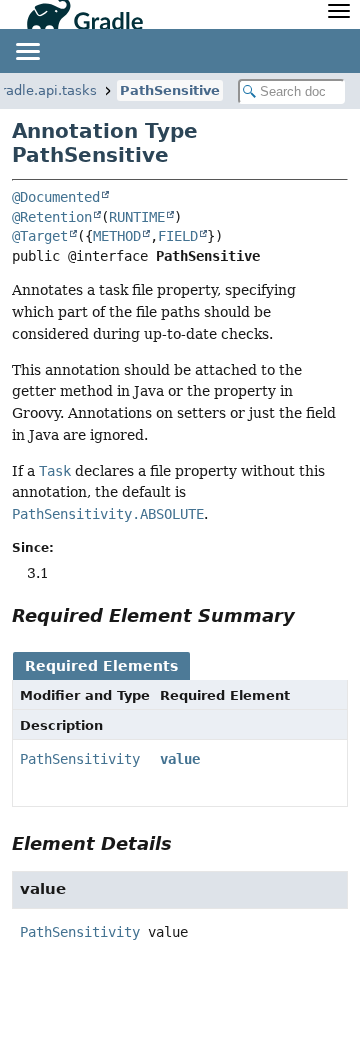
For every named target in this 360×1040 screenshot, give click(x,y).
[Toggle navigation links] (27, 51)
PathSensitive (170, 90)
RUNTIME (137, 217)
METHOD (117, 236)
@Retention (52, 217)
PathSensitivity (80, 759)
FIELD (178, 236)
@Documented (56, 197)
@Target (40, 236)
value (180, 759)
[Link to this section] (309, 615)
